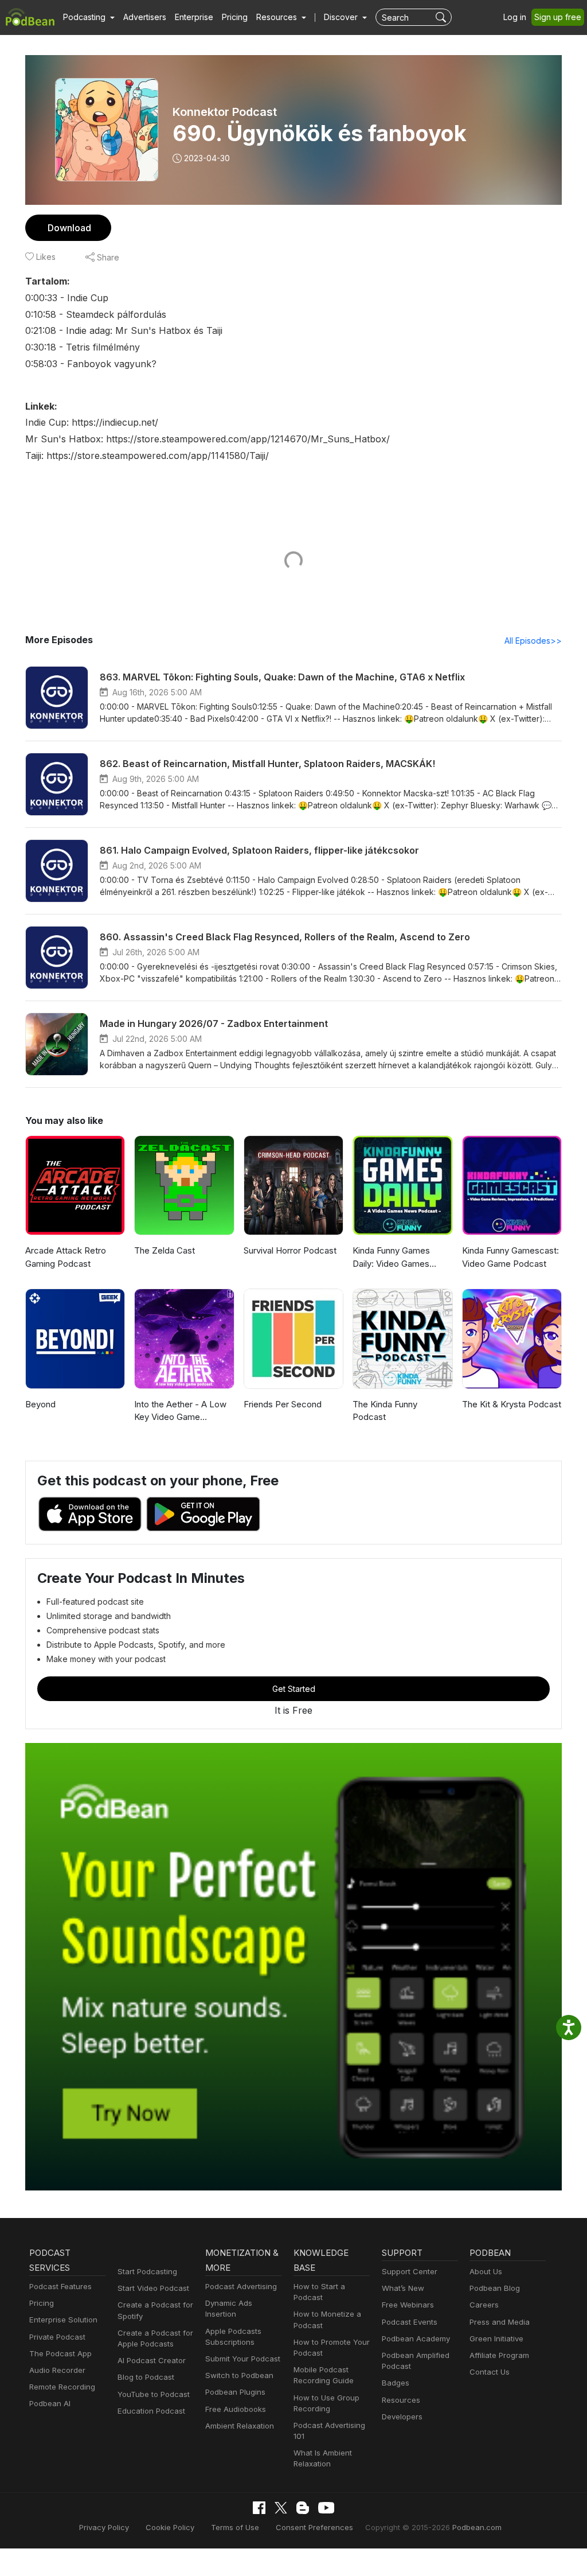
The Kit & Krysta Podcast (512, 1404)
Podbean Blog (495, 2288)
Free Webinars (408, 2305)
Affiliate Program (499, 2355)
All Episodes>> (533, 641)
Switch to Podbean (239, 2375)
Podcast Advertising (241, 2286)
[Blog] (303, 2508)
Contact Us (490, 2372)
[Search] (442, 17)
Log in (515, 17)
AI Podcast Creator (152, 2360)
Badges (396, 2383)
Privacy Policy (104, 2527)
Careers (484, 2305)
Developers (402, 2417)
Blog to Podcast (146, 2377)
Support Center (410, 2271)
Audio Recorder (57, 2370)
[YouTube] (326, 2508)
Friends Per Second (283, 1404)
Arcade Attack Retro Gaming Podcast (66, 1257)
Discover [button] (342, 17)
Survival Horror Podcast (290, 1250)
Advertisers (145, 17)
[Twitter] (281, 2508)
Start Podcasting (147, 2271)
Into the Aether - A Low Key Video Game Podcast (180, 1411)
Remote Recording (62, 2387)
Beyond (40, 1404)
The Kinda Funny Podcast (385, 1411)
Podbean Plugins (235, 2392)
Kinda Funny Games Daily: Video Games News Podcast (391, 1258)
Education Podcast (151, 2411)
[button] (89, 17)
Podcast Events (410, 2322)
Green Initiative (496, 2338)
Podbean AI (50, 2403)
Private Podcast (57, 2337)
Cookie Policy (170, 2527)
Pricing (235, 17)
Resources (401, 2400)
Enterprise (194, 17)
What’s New (403, 2288)
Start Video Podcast (153, 2288)
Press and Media (500, 2322)
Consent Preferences (314, 2527)
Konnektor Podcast (225, 112)
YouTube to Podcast (154, 2394)
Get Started (294, 1689)
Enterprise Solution (63, 2320)
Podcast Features (60, 2286)
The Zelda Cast (165, 1250)
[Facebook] (259, 2508)
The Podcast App (60, 2353)
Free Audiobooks (236, 2409)
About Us (486, 2271)
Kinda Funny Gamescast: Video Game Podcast (510, 1257)
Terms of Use (235, 2527)
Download (69, 228)
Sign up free (558, 17)
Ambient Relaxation (240, 2426)
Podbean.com (477, 2527)
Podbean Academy (416, 2338)
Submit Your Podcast (243, 2359)
